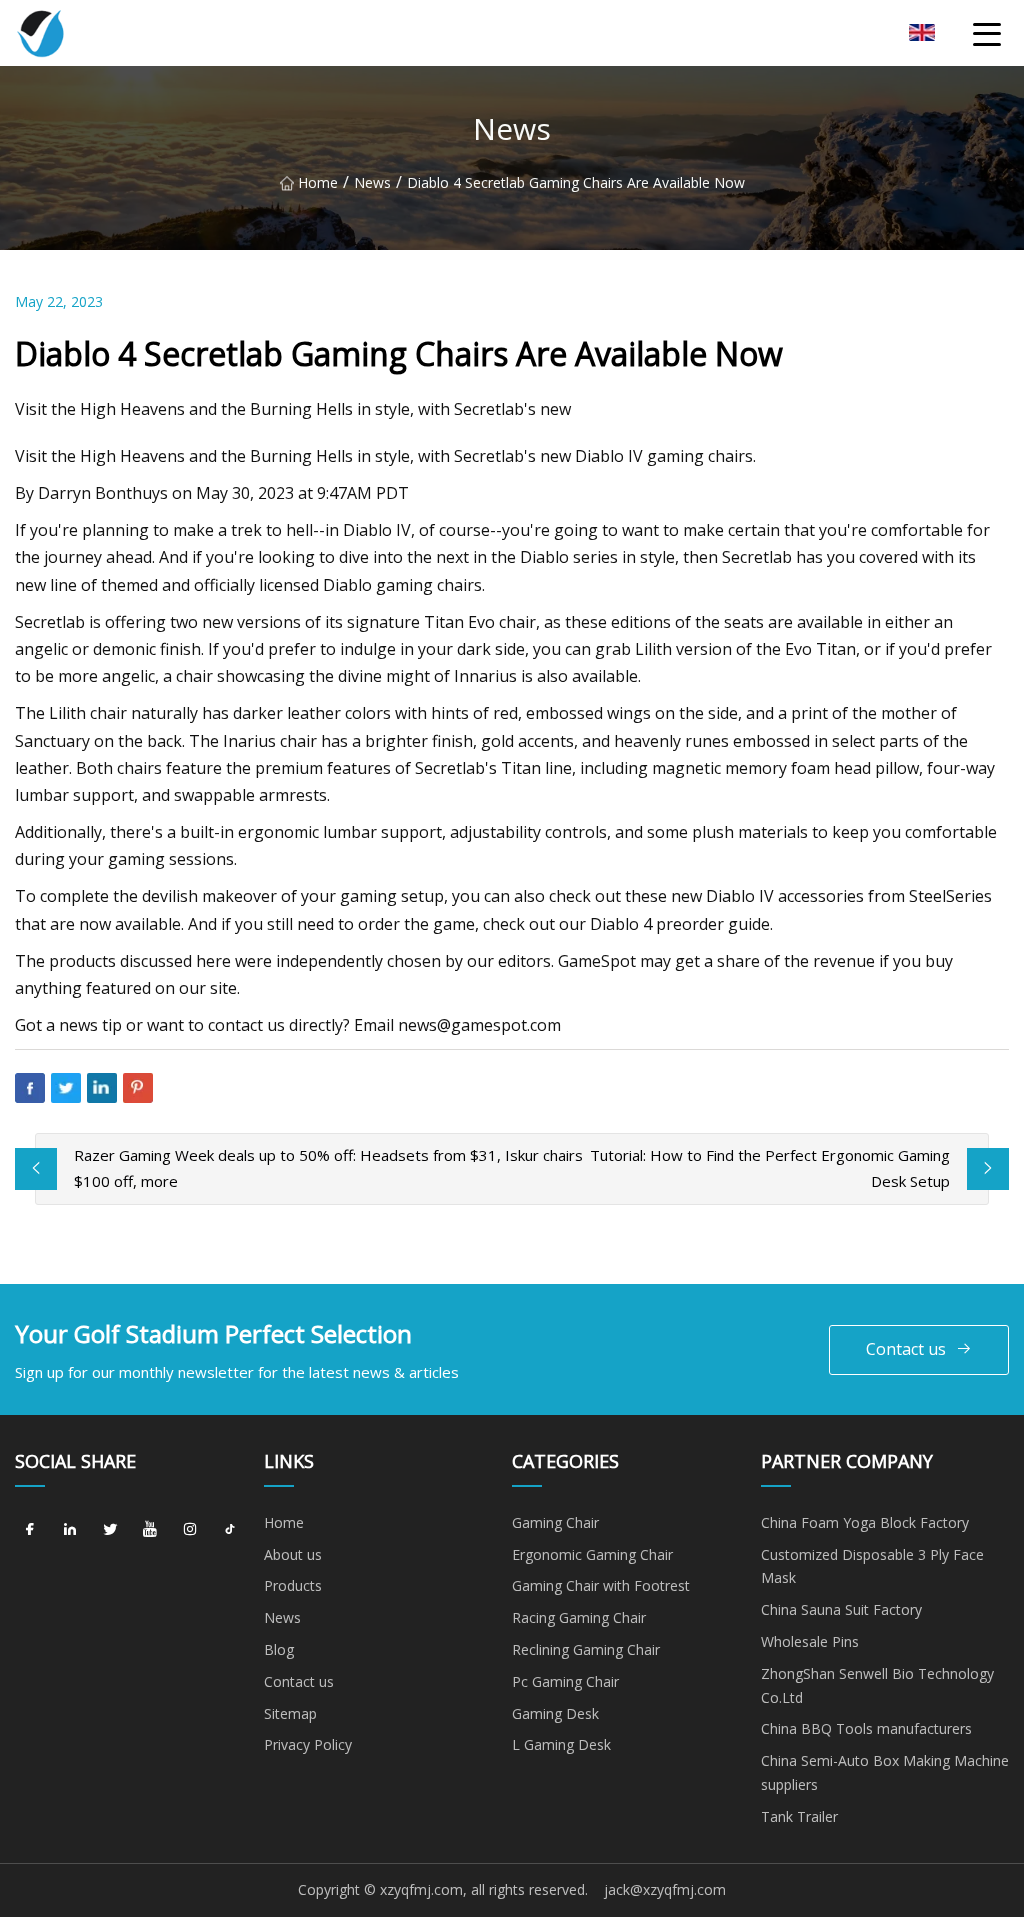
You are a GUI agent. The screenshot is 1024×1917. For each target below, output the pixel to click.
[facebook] (30, 1530)
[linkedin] (70, 1530)
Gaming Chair (555, 1522)
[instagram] (190, 1530)
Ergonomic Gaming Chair (592, 1554)
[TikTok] (230, 1530)
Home (318, 182)
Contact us (906, 1349)
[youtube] (150, 1530)
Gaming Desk (555, 1713)
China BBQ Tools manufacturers (866, 1728)
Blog (279, 1649)
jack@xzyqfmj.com (665, 1889)
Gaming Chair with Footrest (601, 1585)
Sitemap (290, 1713)
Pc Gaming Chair (565, 1681)
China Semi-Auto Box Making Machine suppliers (885, 1772)
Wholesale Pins (810, 1641)
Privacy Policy (308, 1744)
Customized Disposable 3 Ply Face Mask (872, 1566)
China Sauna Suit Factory (841, 1609)
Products (293, 1585)
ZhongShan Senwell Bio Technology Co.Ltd (877, 1685)
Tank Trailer (799, 1816)
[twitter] (110, 1530)
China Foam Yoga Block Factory (865, 1522)
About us (293, 1554)
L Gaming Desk (561, 1744)
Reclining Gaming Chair (586, 1649)
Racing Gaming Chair (579, 1617)
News (372, 182)
